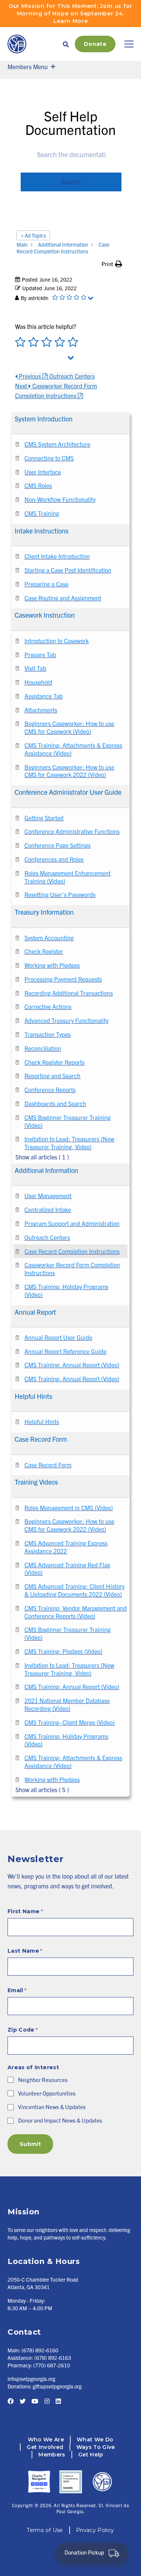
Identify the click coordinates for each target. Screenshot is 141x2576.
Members (52, 2455)
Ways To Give (96, 2447)
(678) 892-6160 (40, 2350)
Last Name (25, 1951)
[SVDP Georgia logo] (17, 44)
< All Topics (33, 235)
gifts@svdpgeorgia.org (57, 2386)
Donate (95, 44)
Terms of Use (45, 2530)
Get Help (91, 2455)
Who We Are (46, 2440)
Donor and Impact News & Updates (60, 2120)
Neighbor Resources (43, 2080)
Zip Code (23, 2030)
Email (17, 1990)
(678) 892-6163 (53, 2358)
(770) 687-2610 (52, 2365)
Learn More (71, 21)
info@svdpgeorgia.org (31, 2379)
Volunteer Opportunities (47, 2093)
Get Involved (45, 2447)
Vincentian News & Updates (52, 2107)
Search (71, 182)
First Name (25, 1911)
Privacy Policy (95, 2530)
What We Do (95, 2440)
